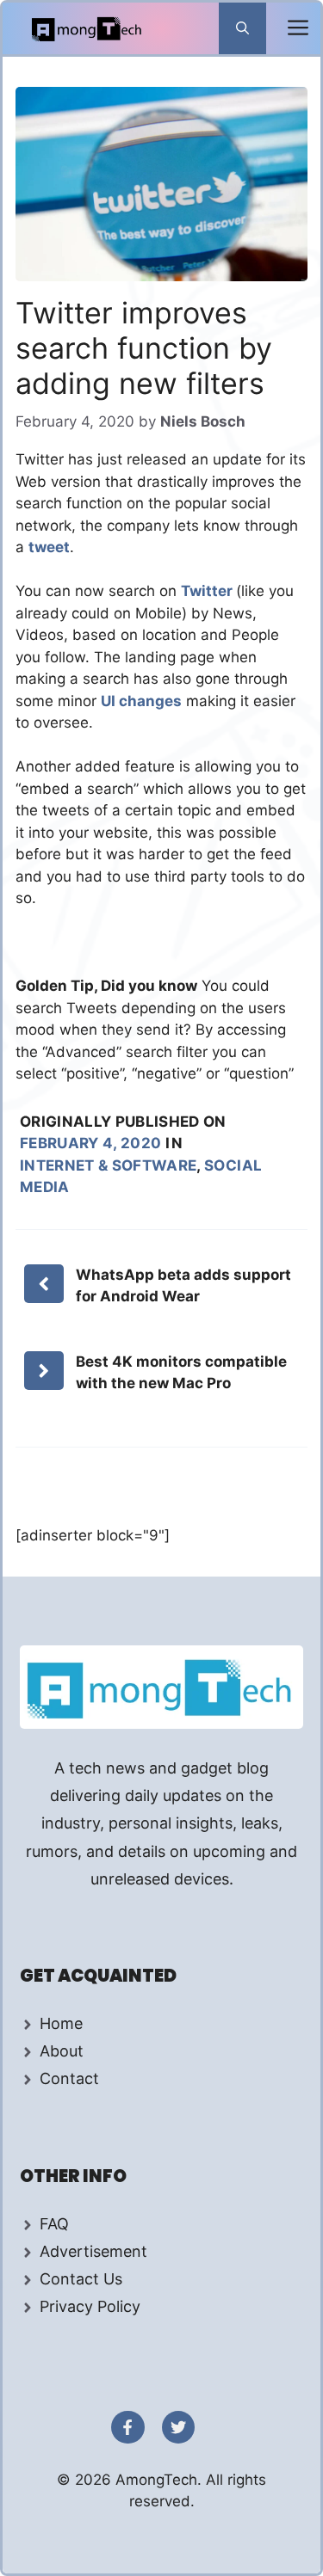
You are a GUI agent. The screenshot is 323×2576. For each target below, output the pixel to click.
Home (61, 2023)
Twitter (208, 591)
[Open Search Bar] (242, 28)
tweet (49, 547)
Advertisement (93, 2251)
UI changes (141, 701)
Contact (69, 2078)
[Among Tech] (87, 28)
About (62, 2051)
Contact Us (81, 2279)
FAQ (54, 2224)
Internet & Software (108, 1165)
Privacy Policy (90, 2306)
